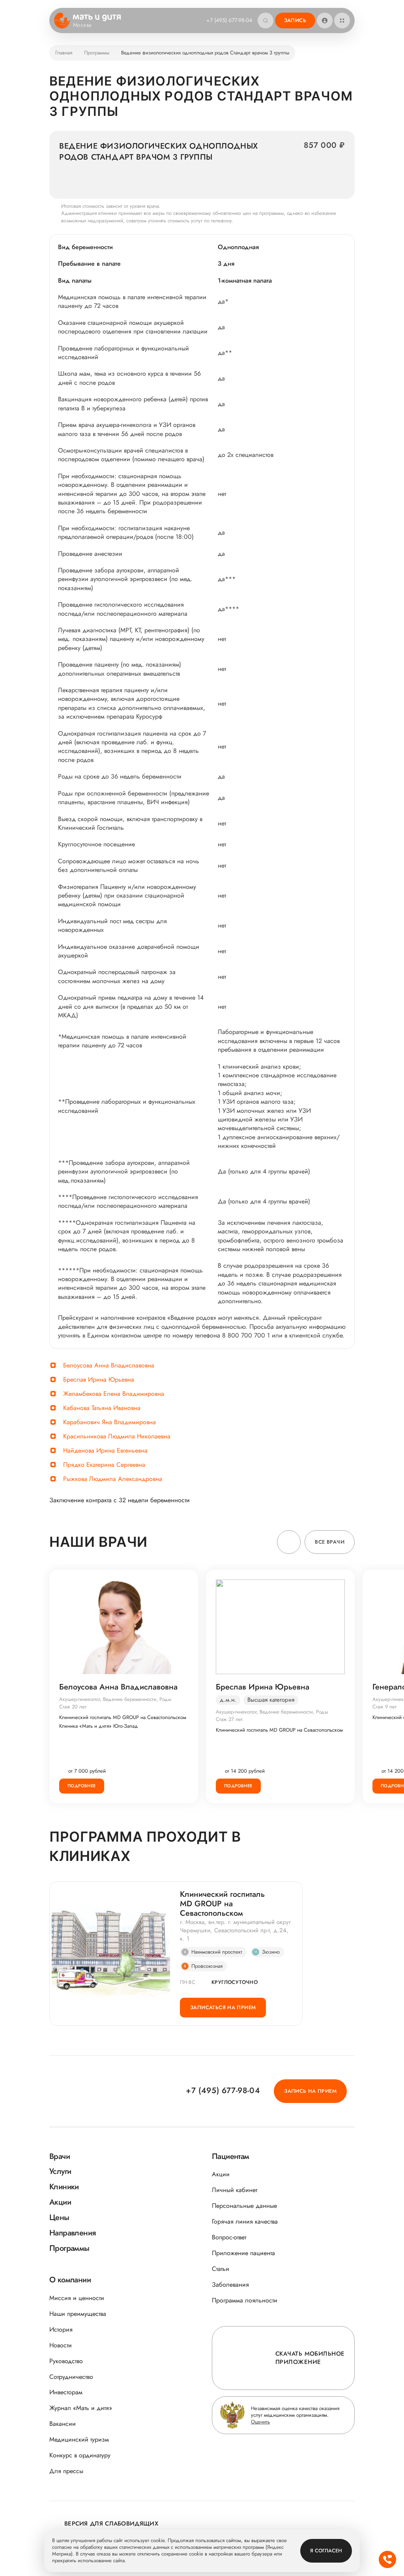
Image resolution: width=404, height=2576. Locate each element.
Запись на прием (310, 2091)
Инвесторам (66, 2392)
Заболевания (230, 2285)
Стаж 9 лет (384, 1707)
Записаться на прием (223, 2007)
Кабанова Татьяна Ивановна (102, 1408)
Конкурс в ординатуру (80, 2455)
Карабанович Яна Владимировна (109, 1422)
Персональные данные (244, 2206)
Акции (221, 2174)
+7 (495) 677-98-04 (229, 20)
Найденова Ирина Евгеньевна (105, 1450)
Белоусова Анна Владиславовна (109, 1365)
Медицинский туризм (79, 2439)
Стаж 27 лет (229, 1719)
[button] (289, 1542)
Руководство (66, 2361)
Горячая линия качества (245, 2221)
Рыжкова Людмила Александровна (113, 1479)
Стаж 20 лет (73, 1707)
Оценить (260, 2422)
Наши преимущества (78, 2314)
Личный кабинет (235, 2190)
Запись (295, 20)
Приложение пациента (243, 2253)
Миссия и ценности (77, 2298)
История (61, 2329)
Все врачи (330, 1542)
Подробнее (82, 1786)
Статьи (221, 2269)
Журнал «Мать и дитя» (81, 2408)
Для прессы (66, 2471)
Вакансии (63, 2424)
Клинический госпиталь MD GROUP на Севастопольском (123, 1717)
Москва (82, 25)
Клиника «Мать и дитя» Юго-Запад (99, 1726)
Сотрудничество (71, 2377)
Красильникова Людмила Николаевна (117, 1436)
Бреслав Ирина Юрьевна (99, 1379)
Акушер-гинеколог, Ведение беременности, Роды (115, 1699)
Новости (61, 2345)
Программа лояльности (245, 2300)
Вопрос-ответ (229, 2237)
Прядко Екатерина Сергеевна (104, 1465)
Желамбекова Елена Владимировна (114, 1394)
